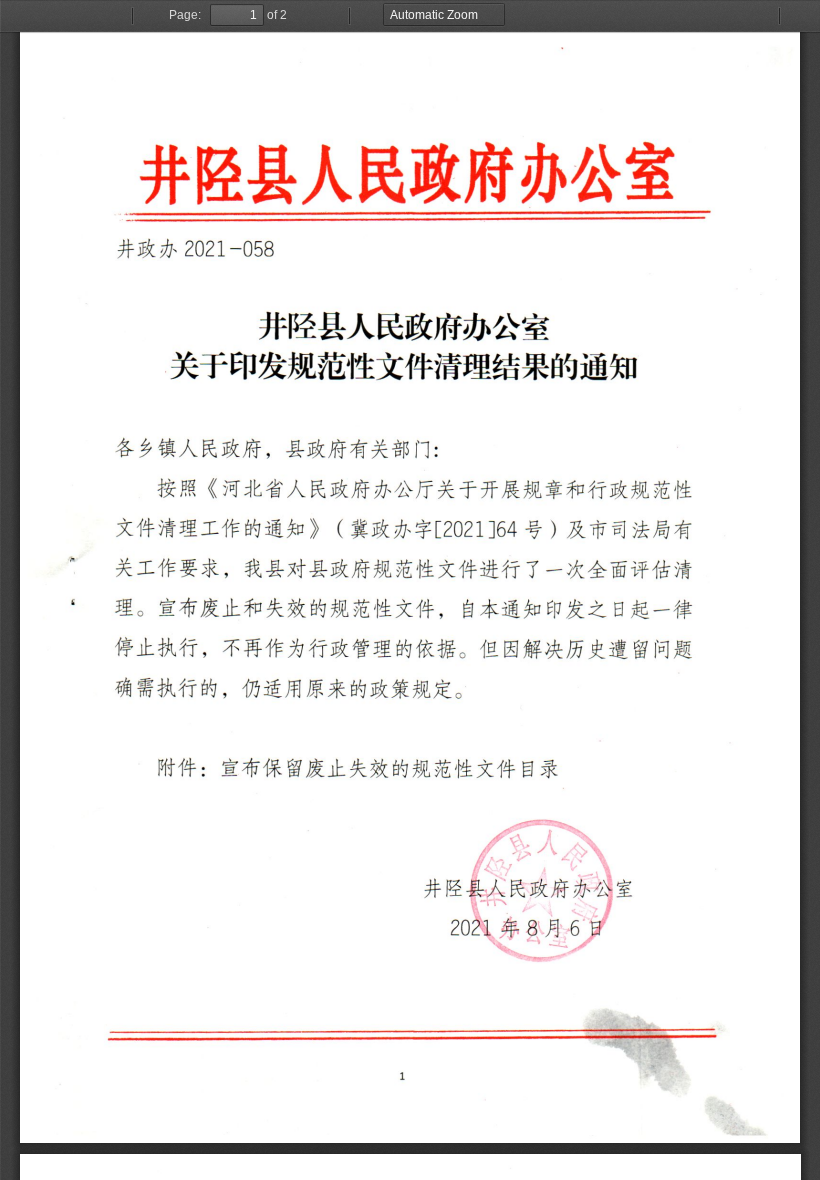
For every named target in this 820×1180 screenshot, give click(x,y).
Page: (185, 15)
